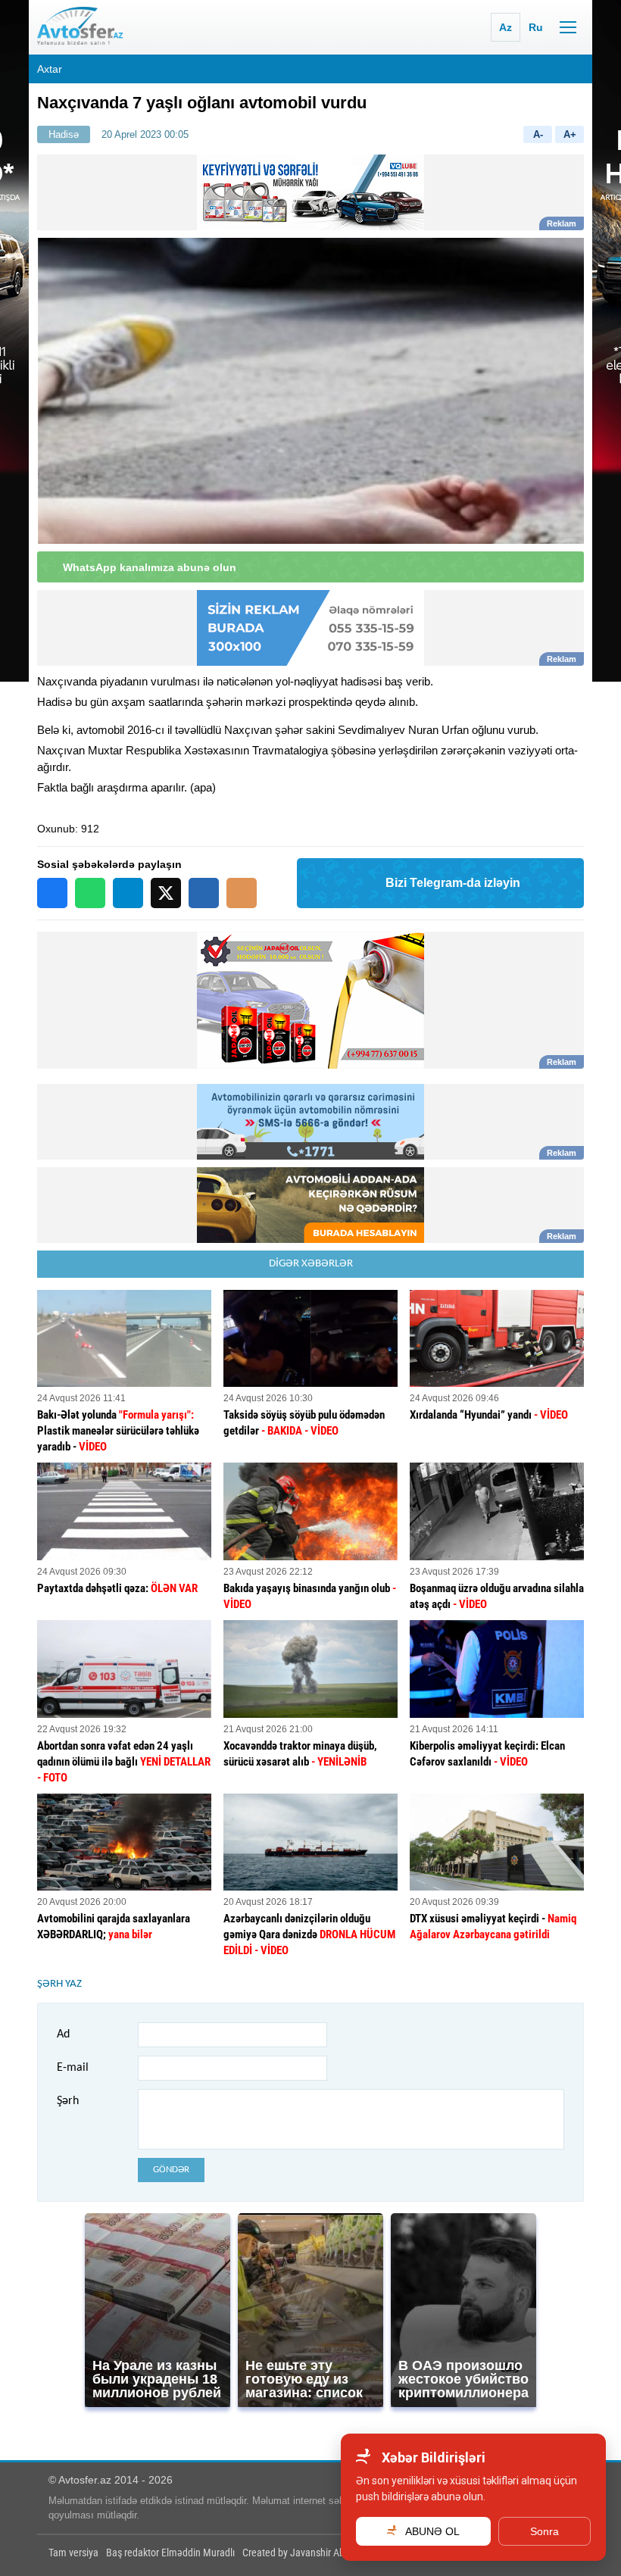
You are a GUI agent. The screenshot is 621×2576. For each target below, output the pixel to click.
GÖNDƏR (171, 2170)
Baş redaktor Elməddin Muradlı (170, 2553)
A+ (570, 134)
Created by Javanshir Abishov (304, 2553)
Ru (536, 27)
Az (506, 27)
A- (538, 134)
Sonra (545, 2531)
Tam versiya (73, 2553)
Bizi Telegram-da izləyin (453, 883)
